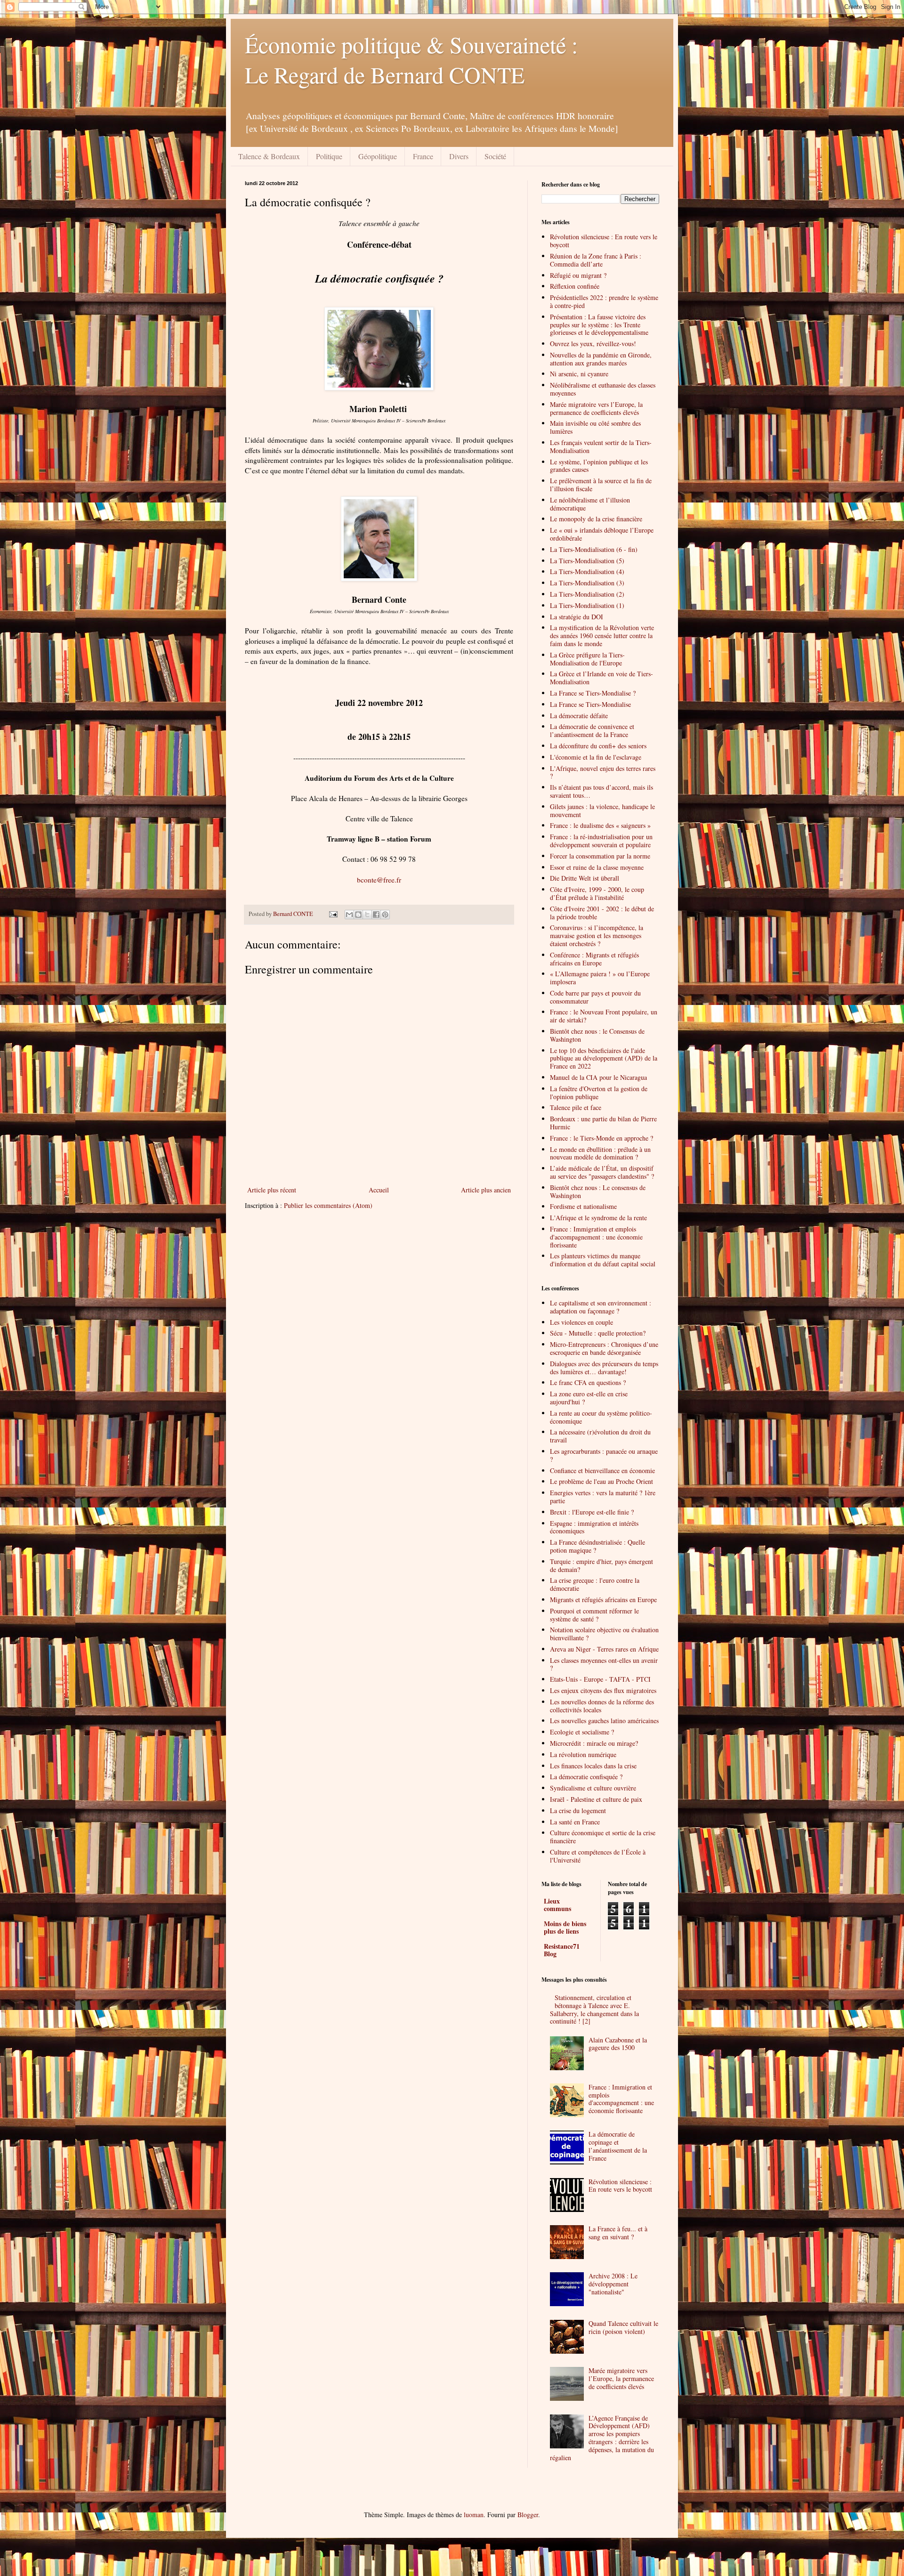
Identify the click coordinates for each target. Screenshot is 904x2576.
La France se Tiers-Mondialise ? (593, 693)
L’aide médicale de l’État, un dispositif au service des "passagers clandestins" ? (602, 1172)
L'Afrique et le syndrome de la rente (598, 1218)
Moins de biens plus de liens (565, 1927)
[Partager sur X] (367, 915)
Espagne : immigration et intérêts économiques (594, 1527)
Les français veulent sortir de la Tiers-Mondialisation (601, 446)
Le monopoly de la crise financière (596, 519)
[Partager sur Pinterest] (385, 915)
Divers (459, 156)
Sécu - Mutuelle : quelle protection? (598, 1333)
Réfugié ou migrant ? (578, 275)
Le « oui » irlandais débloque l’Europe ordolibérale (602, 534)
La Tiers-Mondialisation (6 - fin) (594, 549)
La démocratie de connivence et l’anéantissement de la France (592, 730)
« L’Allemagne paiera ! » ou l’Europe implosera (600, 978)
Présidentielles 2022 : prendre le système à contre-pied (604, 301)
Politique (329, 156)
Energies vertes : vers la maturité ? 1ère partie (603, 1497)
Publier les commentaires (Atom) (328, 1205)
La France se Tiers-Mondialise (590, 704)
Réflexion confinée (575, 286)
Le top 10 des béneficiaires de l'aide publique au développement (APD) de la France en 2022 (604, 1058)
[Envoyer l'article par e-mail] (333, 914)
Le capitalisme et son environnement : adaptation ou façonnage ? (601, 1307)
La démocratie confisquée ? (586, 1777)
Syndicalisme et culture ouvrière (593, 1788)
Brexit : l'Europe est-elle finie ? (592, 1512)
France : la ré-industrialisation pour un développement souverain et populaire (601, 841)
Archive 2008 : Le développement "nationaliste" (613, 2284)
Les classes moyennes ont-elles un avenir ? (604, 1664)
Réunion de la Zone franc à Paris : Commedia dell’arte (596, 260)
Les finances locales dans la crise (593, 1766)
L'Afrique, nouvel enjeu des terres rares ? (603, 772)
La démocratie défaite (579, 716)
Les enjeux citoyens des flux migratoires (603, 1690)
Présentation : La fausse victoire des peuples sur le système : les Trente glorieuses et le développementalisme (599, 325)
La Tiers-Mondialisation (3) (587, 583)
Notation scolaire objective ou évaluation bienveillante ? (604, 1634)
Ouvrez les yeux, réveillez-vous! (593, 344)
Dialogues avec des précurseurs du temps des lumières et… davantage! (604, 1368)
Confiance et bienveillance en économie (602, 1470)
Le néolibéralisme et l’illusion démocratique (590, 504)
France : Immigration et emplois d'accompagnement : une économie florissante (596, 1237)
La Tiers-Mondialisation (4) (587, 571)
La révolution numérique (583, 1754)
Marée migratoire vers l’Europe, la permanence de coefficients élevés (596, 408)
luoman (474, 2515)
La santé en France (575, 1822)
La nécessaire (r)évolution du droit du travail (600, 1436)
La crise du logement (578, 1810)
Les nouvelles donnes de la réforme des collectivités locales (602, 1706)
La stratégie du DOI (577, 617)
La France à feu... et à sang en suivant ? (618, 2233)
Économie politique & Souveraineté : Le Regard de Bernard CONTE (411, 59)
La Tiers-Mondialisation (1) (587, 605)
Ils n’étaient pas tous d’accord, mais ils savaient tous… (601, 791)
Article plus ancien (486, 1190)
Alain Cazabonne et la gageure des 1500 (618, 2044)
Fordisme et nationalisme (583, 1206)
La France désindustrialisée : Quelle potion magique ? (597, 1546)
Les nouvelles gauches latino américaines (604, 1721)
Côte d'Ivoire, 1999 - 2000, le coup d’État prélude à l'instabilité (597, 893)
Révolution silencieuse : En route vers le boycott (604, 241)
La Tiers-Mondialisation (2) (587, 594)
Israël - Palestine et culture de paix (596, 1799)
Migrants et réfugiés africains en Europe (603, 1600)
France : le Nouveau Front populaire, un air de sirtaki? (604, 1016)
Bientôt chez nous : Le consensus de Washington (598, 1191)
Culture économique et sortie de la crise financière (603, 1837)
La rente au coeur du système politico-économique (601, 1417)
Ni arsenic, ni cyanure (579, 374)
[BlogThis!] (358, 915)
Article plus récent (272, 1190)
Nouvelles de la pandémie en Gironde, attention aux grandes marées (601, 359)
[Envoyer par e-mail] (349, 915)
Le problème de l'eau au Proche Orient (601, 1481)
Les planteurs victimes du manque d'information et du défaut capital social (603, 1260)
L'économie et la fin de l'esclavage (596, 757)
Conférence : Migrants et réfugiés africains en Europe (594, 959)
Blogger (528, 2515)
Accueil (379, 1190)
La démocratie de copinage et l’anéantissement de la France (618, 2146)
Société (495, 156)
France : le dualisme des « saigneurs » (600, 825)
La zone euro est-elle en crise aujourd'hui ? (589, 1398)
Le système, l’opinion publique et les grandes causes (599, 466)
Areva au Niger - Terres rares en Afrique (604, 1649)
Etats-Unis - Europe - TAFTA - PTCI (600, 1679)
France (423, 156)
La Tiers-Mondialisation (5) (587, 561)
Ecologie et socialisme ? (582, 1732)
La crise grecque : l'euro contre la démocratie (595, 1584)
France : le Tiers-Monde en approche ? (601, 1138)
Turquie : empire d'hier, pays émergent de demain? (601, 1565)
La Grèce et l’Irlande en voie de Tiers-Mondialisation (601, 678)
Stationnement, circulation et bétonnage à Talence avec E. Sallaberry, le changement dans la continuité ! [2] (594, 2009)
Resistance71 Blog (562, 1950)
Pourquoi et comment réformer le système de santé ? (594, 1615)
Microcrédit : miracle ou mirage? (594, 1743)
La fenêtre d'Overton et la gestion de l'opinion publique (599, 1093)
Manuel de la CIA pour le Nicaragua (598, 1077)
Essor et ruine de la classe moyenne (597, 867)
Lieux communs (557, 1905)
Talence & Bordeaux (269, 156)
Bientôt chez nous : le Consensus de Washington (597, 1035)
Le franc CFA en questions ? (588, 1382)
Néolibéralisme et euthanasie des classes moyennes (603, 389)
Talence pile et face (576, 1107)
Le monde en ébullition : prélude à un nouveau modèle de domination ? (600, 1153)
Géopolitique (378, 156)
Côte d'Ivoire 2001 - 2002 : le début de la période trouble (602, 913)
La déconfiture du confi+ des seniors (598, 746)
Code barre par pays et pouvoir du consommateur (595, 997)
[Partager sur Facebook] (376, 915)
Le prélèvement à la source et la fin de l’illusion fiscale (601, 485)
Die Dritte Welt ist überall (585, 878)
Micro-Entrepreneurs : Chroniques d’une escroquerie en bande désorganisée (604, 1348)
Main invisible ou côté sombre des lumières (595, 427)
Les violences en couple (581, 1322)
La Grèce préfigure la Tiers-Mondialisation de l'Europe (587, 659)
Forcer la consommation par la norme (600, 856)
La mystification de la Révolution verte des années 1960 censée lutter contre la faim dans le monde (602, 636)
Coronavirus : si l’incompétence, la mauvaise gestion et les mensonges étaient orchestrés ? (597, 936)
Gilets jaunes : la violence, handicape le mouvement (602, 810)
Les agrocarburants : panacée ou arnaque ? (604, 1455)
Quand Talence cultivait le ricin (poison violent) (623, 2327)
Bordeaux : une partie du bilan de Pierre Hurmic (603, 1123)
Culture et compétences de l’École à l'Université (598, 1856)
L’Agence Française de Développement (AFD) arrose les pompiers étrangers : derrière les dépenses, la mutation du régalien (602, 2438)
